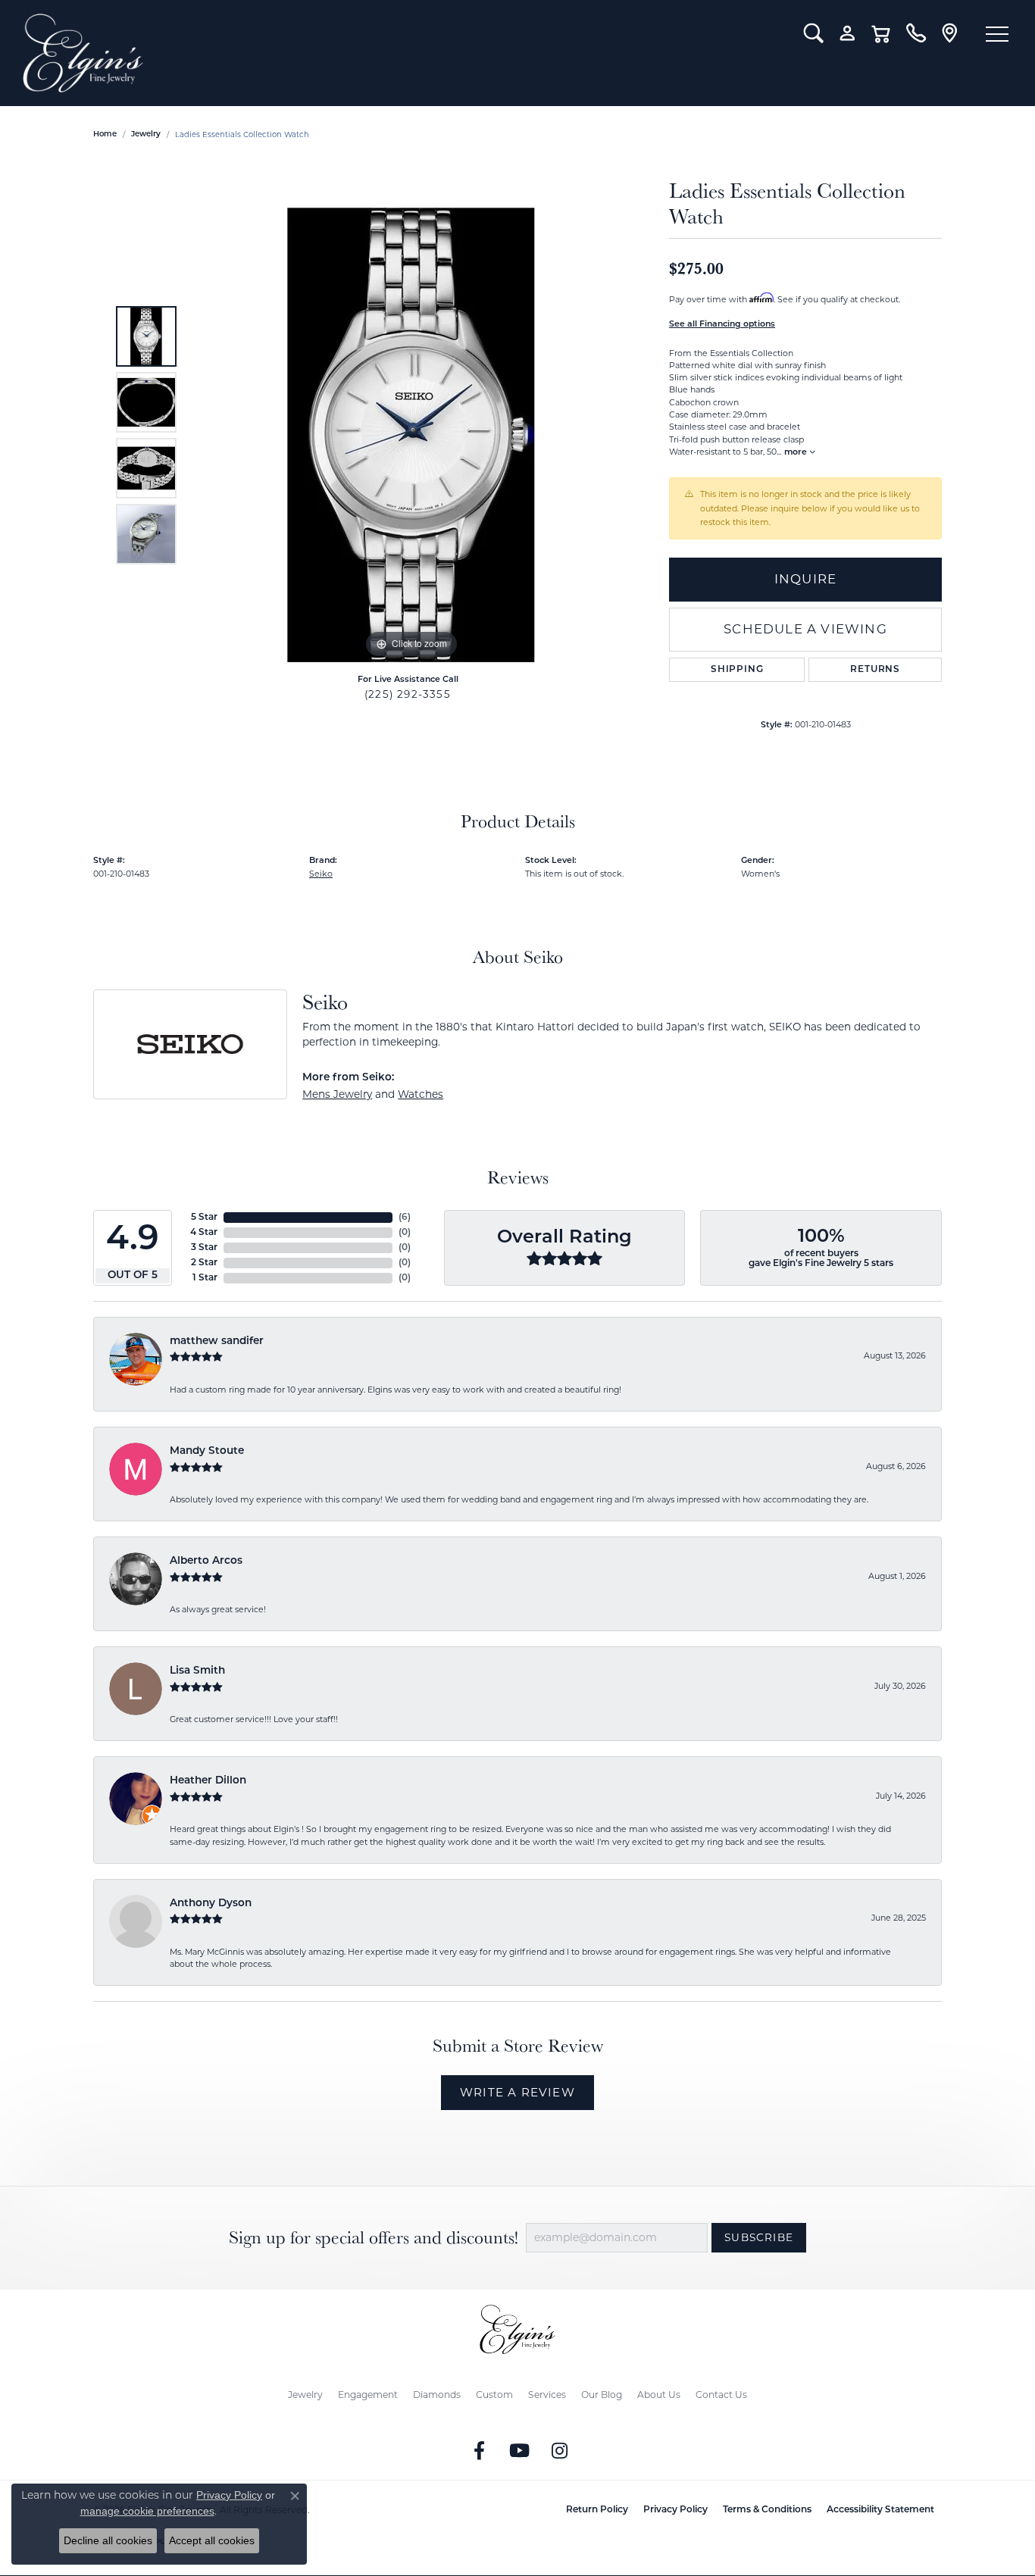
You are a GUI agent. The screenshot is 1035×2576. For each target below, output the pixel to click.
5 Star (204, 1218)
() (405, 1218)
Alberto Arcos (206, 1561)
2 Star (204, 1263)
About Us (659, 2395)
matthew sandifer (217, 1341)
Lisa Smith (197, 1671)
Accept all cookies (212, 2540)
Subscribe (759, 2237)
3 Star (204, 1248)
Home (105, 134)
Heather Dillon (208, 1781)
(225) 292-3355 (408, 694)
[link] (916, 33)
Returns (875, 670)
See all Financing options (722, 325)
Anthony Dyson (211, 1904)
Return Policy (597, 2510)
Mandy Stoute (207, 1451)
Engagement (368, 2395)
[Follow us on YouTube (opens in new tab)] (520, 2451)
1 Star (205, 1278)
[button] (813, 33)
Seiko (321, 874)
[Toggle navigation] (997, 34)
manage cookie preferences (147, 2511)
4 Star (204, 1233)
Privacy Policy (675, 2510)
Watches (421, 1094)
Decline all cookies (108, 2540)
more (797, 453)
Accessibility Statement (880, 2510)
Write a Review (517, 2092)
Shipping (737, 670)
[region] (411, 435)
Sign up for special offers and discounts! (374, 2238)
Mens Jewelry (337, 1094)
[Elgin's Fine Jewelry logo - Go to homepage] (402, 53)
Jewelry (305, 2395)
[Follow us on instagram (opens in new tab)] (560, 2451)
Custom (494, 2395)
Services (547, 2395)
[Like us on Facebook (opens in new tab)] (480, 2451)
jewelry (146, 134)
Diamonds (437, 2395)
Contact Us (721, 2395)
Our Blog (602, 2395)
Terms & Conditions (767, 2510)
